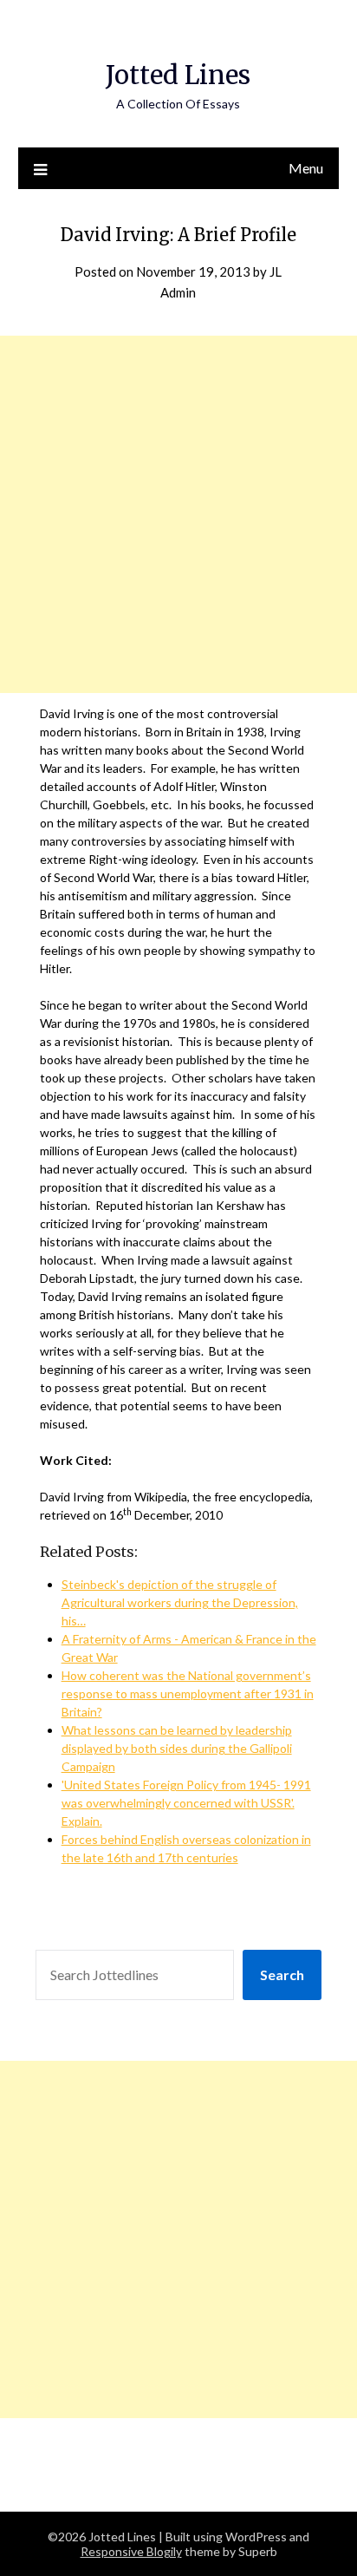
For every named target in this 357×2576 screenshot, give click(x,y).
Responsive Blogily (131, 2551)
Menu (306, 168)
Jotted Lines (178, 75)
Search (282, 1974)
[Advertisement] (178, 514)
